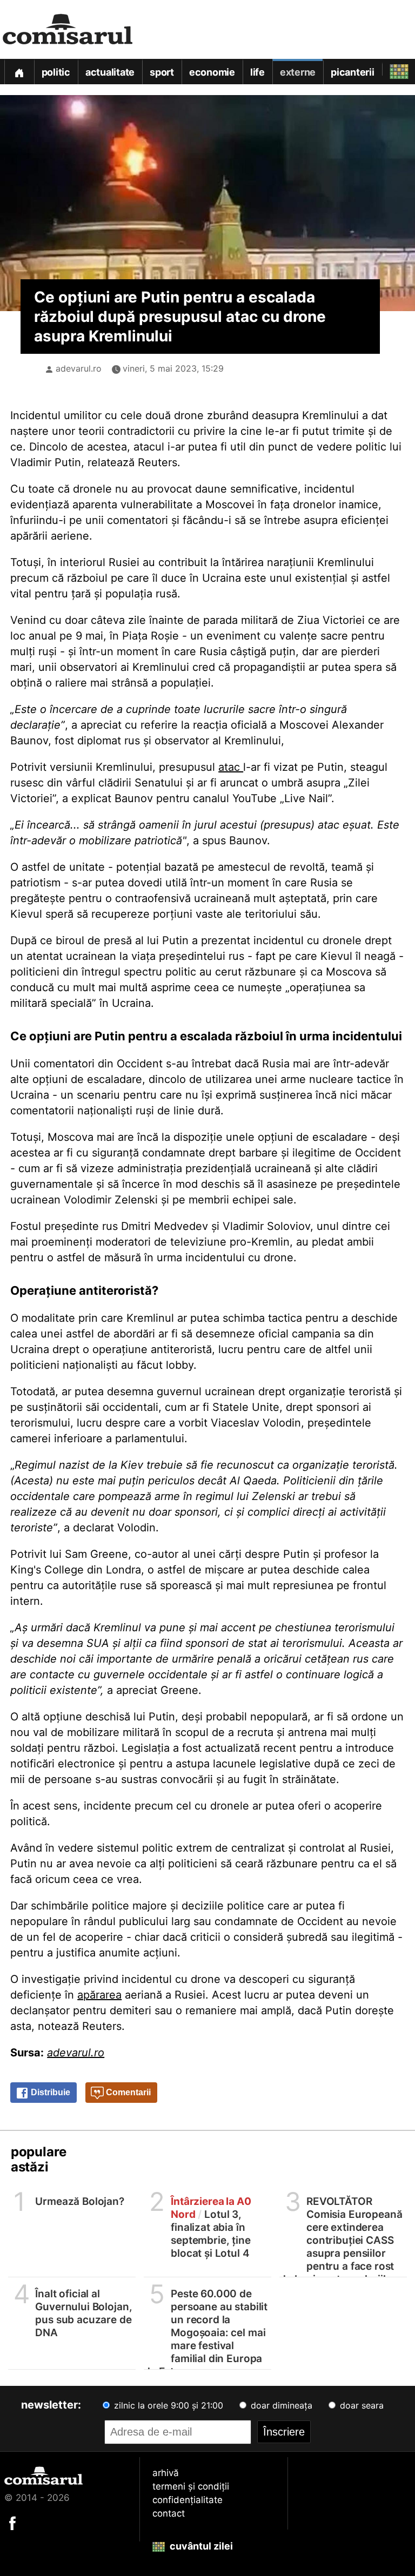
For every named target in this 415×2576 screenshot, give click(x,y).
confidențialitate (188, 2500)
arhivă (166, 2473)
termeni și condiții (191, 2486)
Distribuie (49, 2092)
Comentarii (127, 2092)
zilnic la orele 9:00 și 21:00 (167, 2405)
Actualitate (110, 72)
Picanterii (353, 72)
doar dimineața (280, 2405)
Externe (298, 72)
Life (257, 72)
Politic (56, 72)
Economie (212, 72)
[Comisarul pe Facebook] (12, 2523)
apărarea (99, 1995)
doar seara (360, 2405)
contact (169, 2513)
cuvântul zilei (200, 2546)
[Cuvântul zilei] (389, 69)
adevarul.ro (79, 368)
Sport (162, 72)
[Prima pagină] (19, 72)
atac (231, 767)
